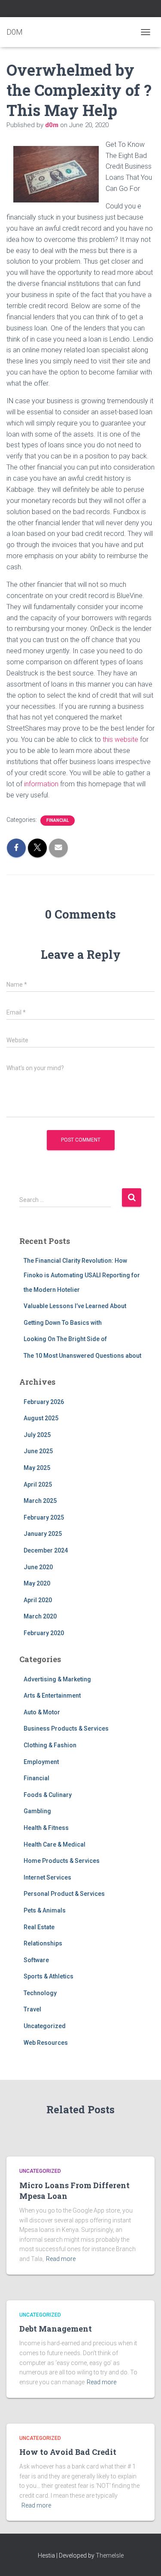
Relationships (43, 1943)
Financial (58, 820)
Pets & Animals (45, 1910)
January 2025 (43, 1534)
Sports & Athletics (49, 1976)
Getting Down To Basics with (63, 1323)
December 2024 (46, 1550)
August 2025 (41, 1418)
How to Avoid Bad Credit (68, 2452)
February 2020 (44, 1633)
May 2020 (37, 1583)
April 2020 (38, 1600)
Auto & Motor (42, 1712)
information (41, 784)
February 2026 (44, 1402)
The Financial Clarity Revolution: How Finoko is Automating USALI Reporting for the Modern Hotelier (82, 1275)
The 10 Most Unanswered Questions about (82, 1356)
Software (36, 1960)
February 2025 (44, 1517)
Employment (41, 1762)
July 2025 (37, 1435)
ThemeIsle (110, 2555)
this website (120, 739)
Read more (61, 2259)
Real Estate (39, 1927)
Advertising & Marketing (57, 1679)
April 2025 (38, 1484)
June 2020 (38, 1567)
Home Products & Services (62, 1861)
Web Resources (46, 2043)
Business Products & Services (66, 1728)
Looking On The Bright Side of (65, 1339)
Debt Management (56, 2329)
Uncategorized (45, 2026)
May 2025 (37, 1468)
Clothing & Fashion (50, 1745)
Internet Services (47, 1877)
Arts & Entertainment (52, 1696)
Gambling (37, 1811)
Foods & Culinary (48, 1795)
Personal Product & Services (64, 1894)
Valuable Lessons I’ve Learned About (75, 1306)
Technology (40, 1993)
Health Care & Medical (55, 1844)
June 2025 (38, 1451)
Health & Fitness (46, 1828)
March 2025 (40, 1501)
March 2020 (40, 1616)
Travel (32, 2009)
